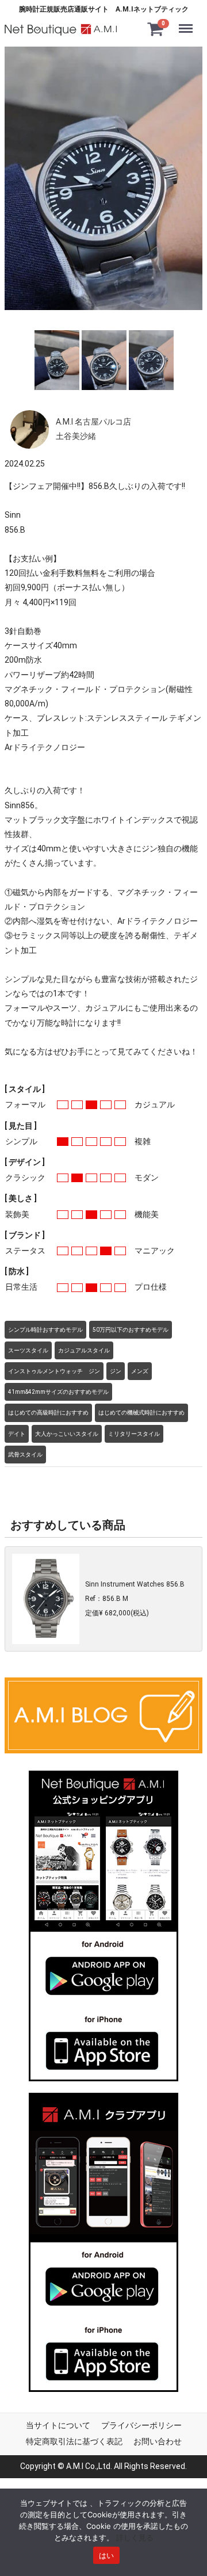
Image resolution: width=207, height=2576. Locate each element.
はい (107, 2555)
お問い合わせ (158, 2441)
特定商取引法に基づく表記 (74, 2441)
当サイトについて (58, 2425)
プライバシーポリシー (141, 2425)
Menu (188, 21)
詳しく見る (135, 2537)
